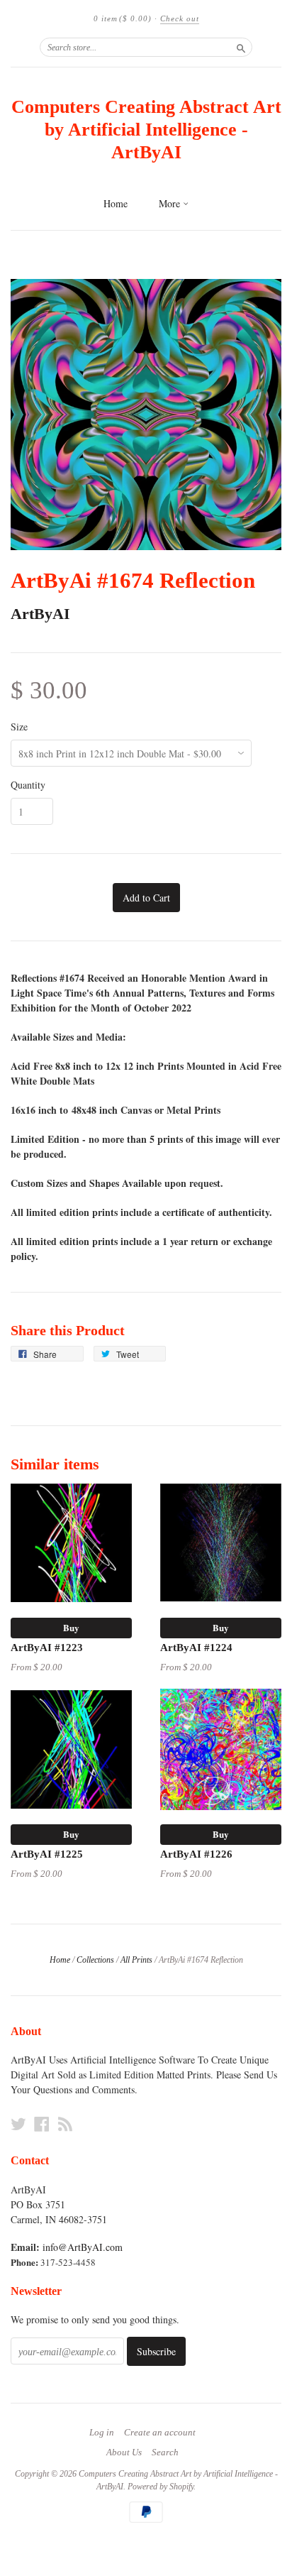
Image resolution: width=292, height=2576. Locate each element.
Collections (95, 1960)
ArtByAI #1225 (47, 1854)
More (171, 203)
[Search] (241, 47)
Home (116, 203)
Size (19, 727)
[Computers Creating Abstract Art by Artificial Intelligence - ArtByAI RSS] (65, 2124)
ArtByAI (40, 614)
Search (165, 2452)
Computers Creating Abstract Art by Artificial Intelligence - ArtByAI (146, 130)
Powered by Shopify (161, 2487)
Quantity (28, 785)
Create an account (160, 2433)
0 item (123, 18)
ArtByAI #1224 (196, 1648)
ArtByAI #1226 (196, 1854)
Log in (102, 2433)
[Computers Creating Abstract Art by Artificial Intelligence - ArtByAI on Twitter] (18, 2124)
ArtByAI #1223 (47, 1648)
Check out (180, 18)
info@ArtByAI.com (83, 2247)
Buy (71, 1627)
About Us (124, 2452)
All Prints (136, 1960)
